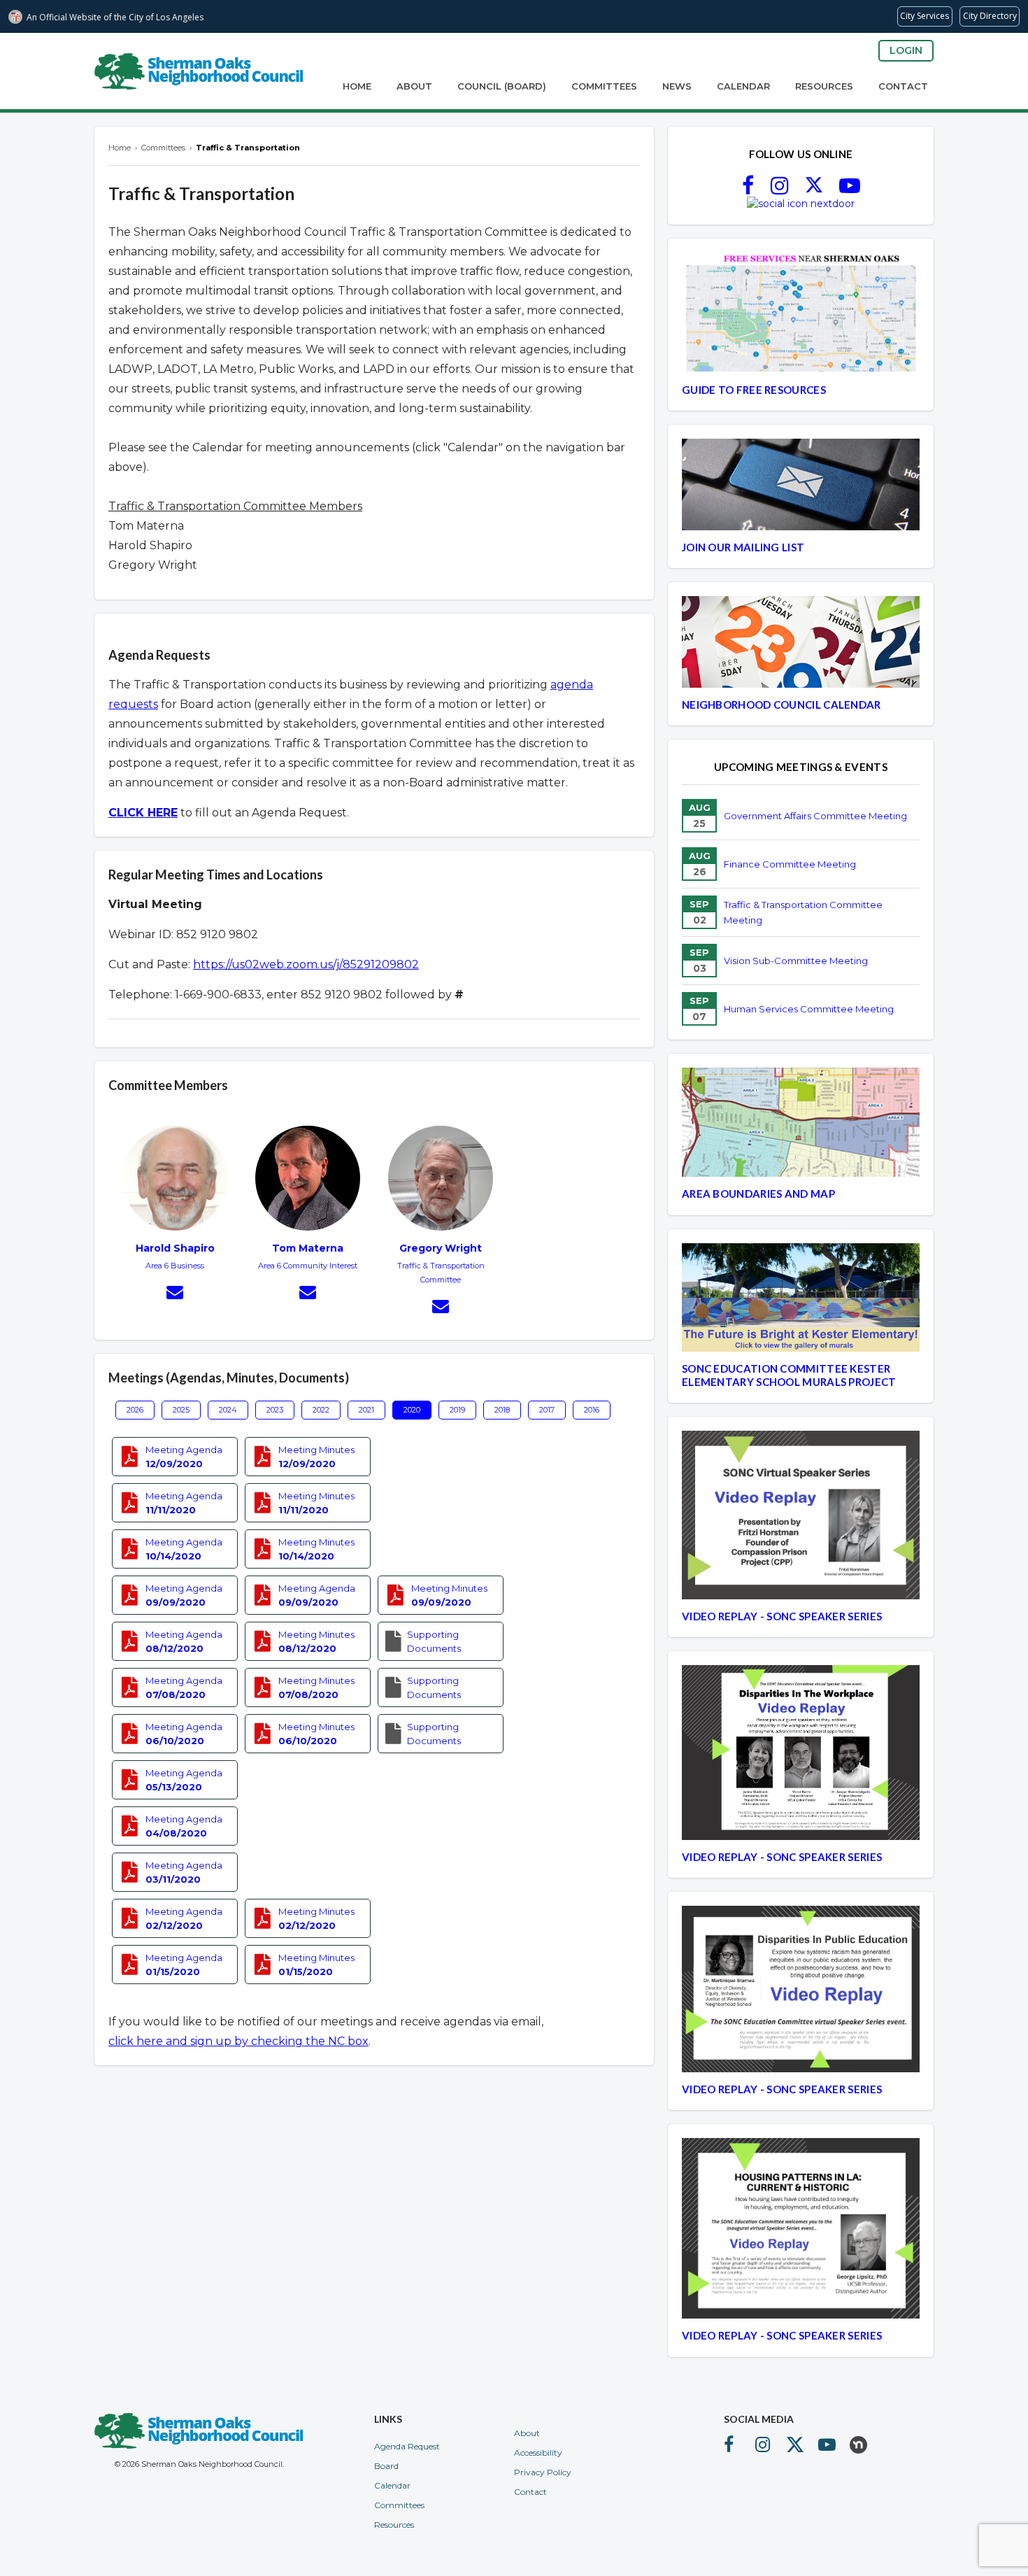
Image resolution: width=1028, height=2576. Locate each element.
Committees (604, 86)
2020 (412, 1410)
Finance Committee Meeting (790, 864)
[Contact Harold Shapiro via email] (175, 1294)
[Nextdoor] (801, 204)
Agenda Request (407, 2446)
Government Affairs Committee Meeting (815, 816)
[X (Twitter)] (814, 190)
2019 (457, 1410)
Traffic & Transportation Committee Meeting (803, 912)
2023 (275, 1410)
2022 (321, 1410)
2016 (592, 1410)
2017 (547, 1410)
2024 (228, 1410)
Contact (903, 86)
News (677, 86)
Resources (824, 86)
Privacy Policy (543, 2472)
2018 (502, 1410)
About (414, 86)
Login (906, 50)
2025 (181, 1410)
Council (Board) (502, 86)
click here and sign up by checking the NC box (238, 2041)
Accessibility (538, 2453)
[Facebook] (748, 190)
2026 (135, 1410)
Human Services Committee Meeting (809, 1009)
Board (386, 2466)
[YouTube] (850, 190)
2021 (366, 1410)
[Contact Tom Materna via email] (308, 1294)
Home (357, 86)
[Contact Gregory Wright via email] (441, 1308)
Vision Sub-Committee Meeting (796, 961)
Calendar (743, 86)
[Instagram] (780, 190)
